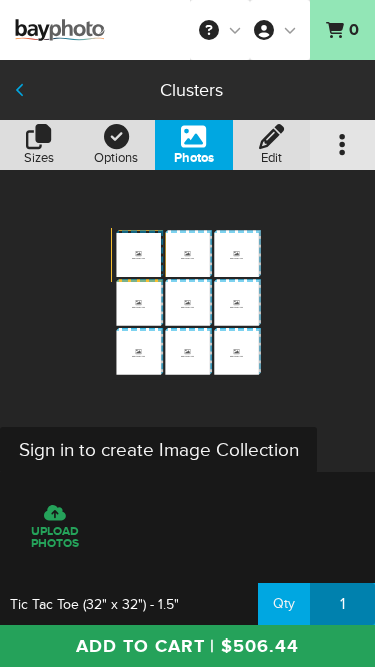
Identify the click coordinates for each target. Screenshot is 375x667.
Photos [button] (194, 158)
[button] (220, 30)
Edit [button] (271, 158)
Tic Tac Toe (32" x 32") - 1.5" (94, 604)
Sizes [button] (39, 158)
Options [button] (116, 158)
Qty (284, 603)
